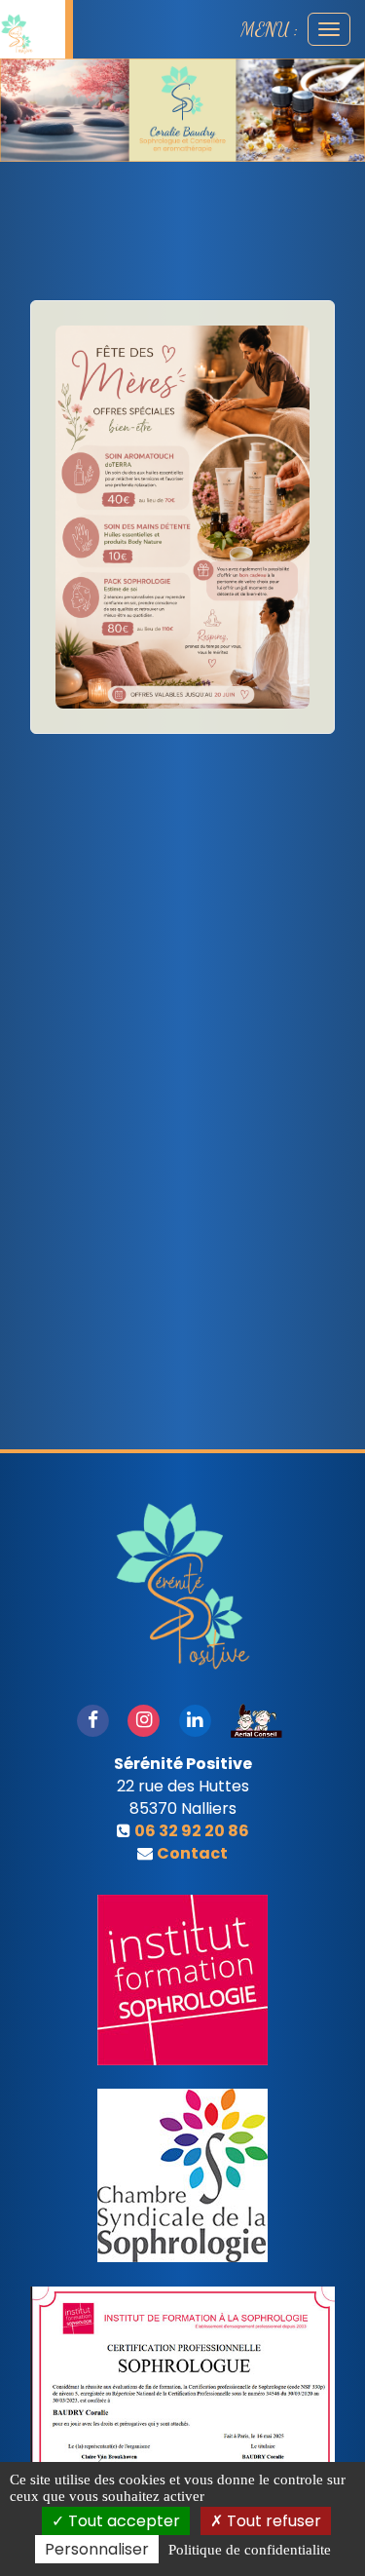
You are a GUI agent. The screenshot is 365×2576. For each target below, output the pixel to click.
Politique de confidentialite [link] (250, 2550)
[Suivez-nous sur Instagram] (144, 1720)
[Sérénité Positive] (17, 34)
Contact (192, 1853)
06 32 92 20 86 (192, 1831)
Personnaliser (97, 2549)
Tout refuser (272, 2521)
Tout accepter (122, 2521)
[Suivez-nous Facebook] (92, 1720)
